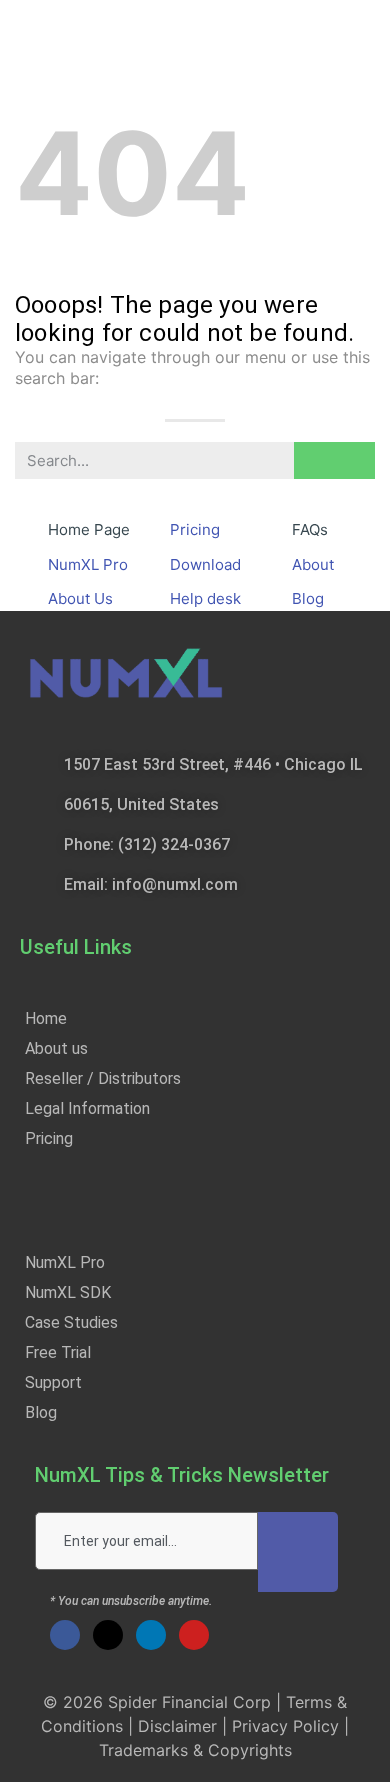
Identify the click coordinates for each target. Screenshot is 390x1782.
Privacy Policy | (290, 1726)
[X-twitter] (108, 1635)
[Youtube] (194, 1635)
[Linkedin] (151, 1635)
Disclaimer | (185, 1726)
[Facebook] (65, 1635)
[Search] (334, 460)
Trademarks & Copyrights (195, 1750)
